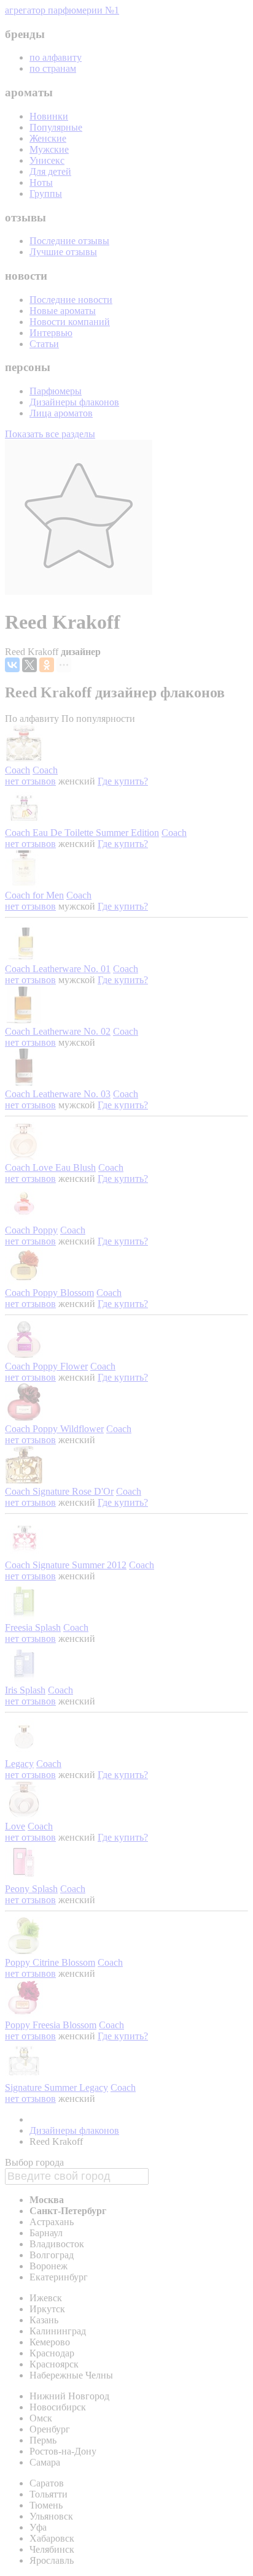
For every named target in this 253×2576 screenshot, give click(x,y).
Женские (48, 138)
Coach (18, 770)
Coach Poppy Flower (46, 1366)
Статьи (44, 344)
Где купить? (123, 781)
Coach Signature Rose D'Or (59, 1491)
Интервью (51, 333)
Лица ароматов (61, 413)
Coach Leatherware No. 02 (58, 1031)
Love (15, 1826)
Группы (46, 194)
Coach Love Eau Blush (50, 1167)
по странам (53, 68)
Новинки (49, 116)
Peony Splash (31, 1889)
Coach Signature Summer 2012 (66, 1565)
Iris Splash (25, 1690)
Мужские (49, 149)
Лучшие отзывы (63, 252)
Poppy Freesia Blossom (51, 2025)
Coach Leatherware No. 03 (58, 1094)
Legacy (19, 1764)
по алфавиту (56, 57)
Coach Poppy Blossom (49, 1293)
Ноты (41, 182)
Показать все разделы (50, 434)
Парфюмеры (56, 391)
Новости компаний (70, 322)
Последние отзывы (69, 241)
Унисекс (47, 160)
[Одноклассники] (47, 665)
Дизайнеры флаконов (74, 402)
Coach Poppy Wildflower (54, 1429)
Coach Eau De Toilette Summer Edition (82, 833)
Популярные (56, 127)
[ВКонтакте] (12, 665)
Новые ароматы (63, 311)
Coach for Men (34, 895)
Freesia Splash (33, 1627)
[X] (29, 665)
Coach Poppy (31, 1230)
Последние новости (71, 300)
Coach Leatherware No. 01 (58, 969)
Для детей (50, 171)
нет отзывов (30, 781)
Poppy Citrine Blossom (50, 1962)
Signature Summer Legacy (56, 2087)
